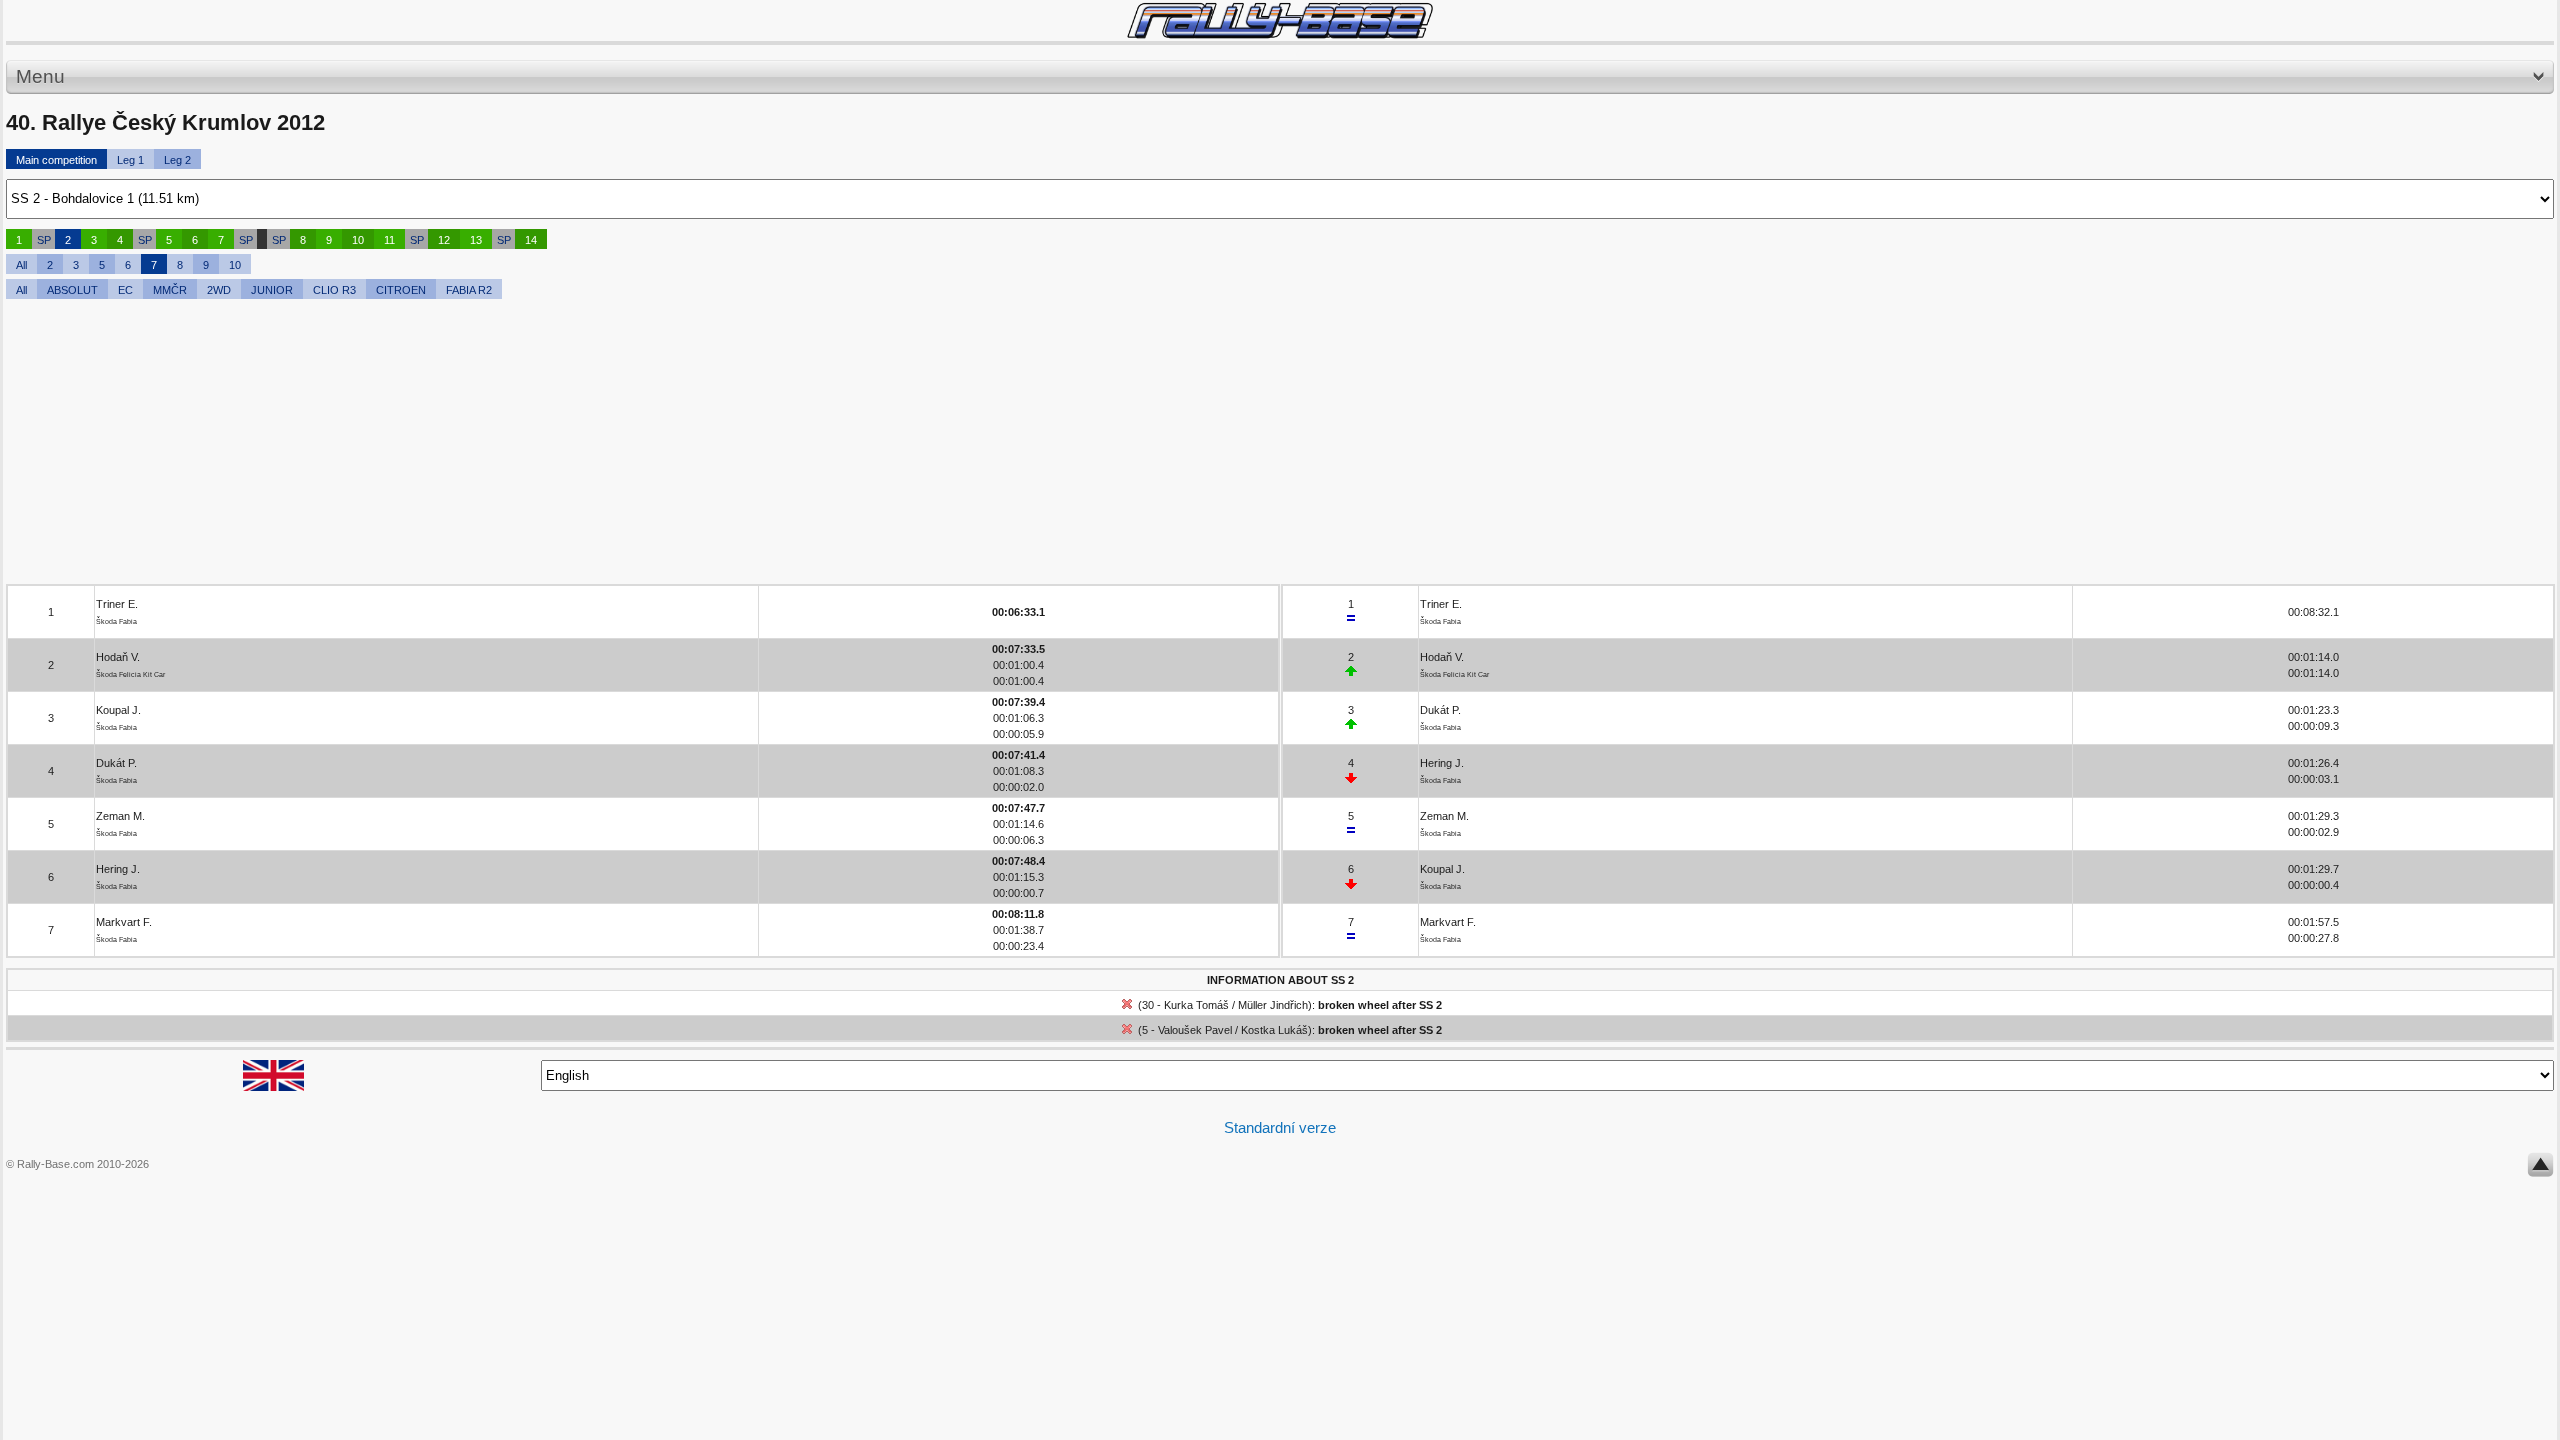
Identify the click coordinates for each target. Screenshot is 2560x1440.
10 (358, 240)
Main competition (56, 160)
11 (389, 240)
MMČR (170, 290)
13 (476, 240)
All (21, 265)
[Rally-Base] (1280, 20)
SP (44, 240)
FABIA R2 (469, 290)
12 (444, 240)
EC (125, 290)
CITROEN (401, 290)
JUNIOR (272, 290)
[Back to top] (2540, 1169)
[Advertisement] (606, 444)
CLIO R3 (334, 290)
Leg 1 (130, 160)
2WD (219, 290)
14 (531, 240)
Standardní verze (1280, 1127)
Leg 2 (177, 160)
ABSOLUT (72, 290)
